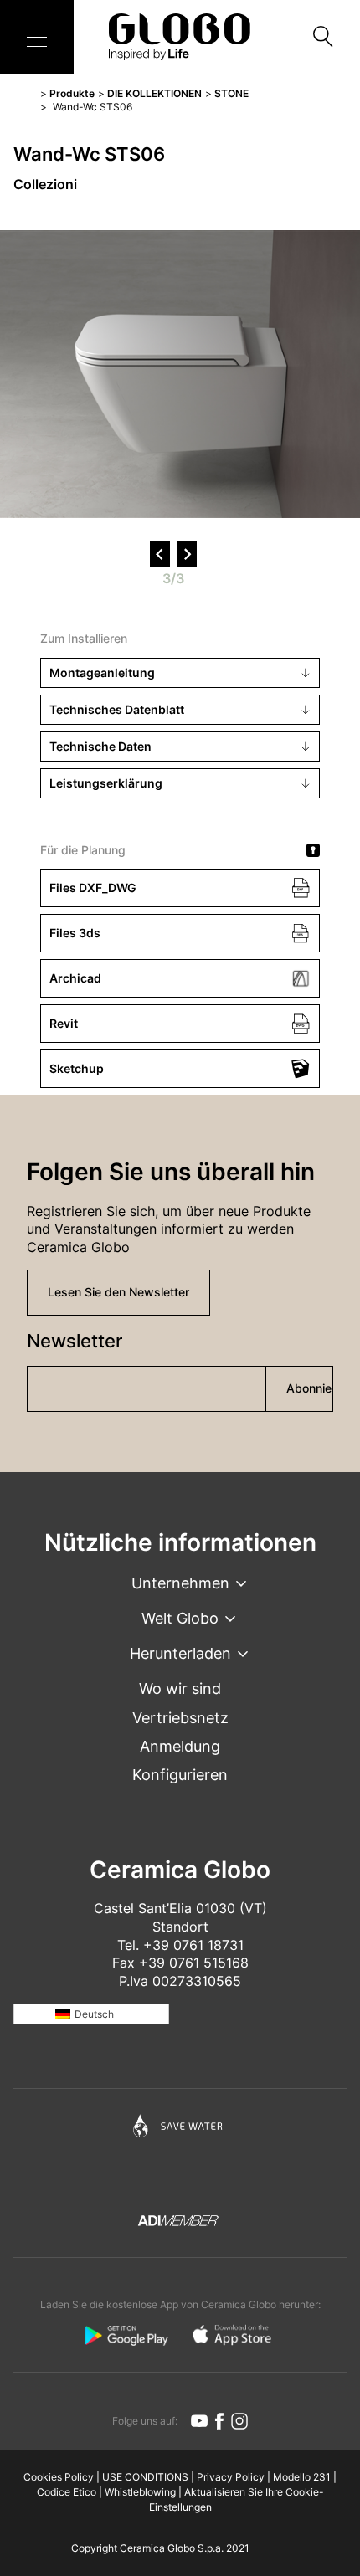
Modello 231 (302, 2477)
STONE (231, 93)
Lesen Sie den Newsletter (118, 1292)
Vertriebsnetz (180, 1718)
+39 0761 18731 (193, 1945)
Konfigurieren (180, 1775)
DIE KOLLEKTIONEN (154, 93)
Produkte (72, 93)
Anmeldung (180, 1746)
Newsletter (75, 1341)
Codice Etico (67, 2492)
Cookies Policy (59, 2477)
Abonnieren (310, 1388)
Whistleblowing (140, 2492)
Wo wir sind (180, 1688)
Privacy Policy (231, 2477)
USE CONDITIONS (145, 2477)
